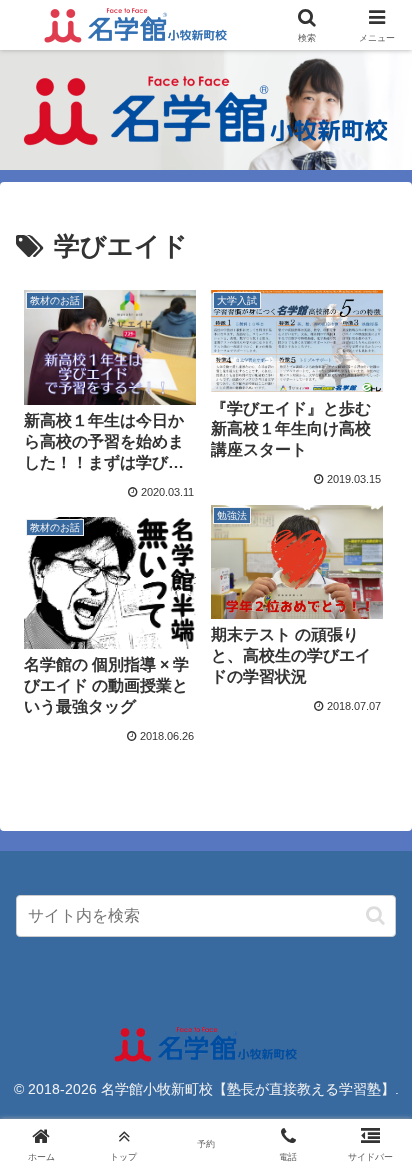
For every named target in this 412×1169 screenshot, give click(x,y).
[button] (375, 915)
